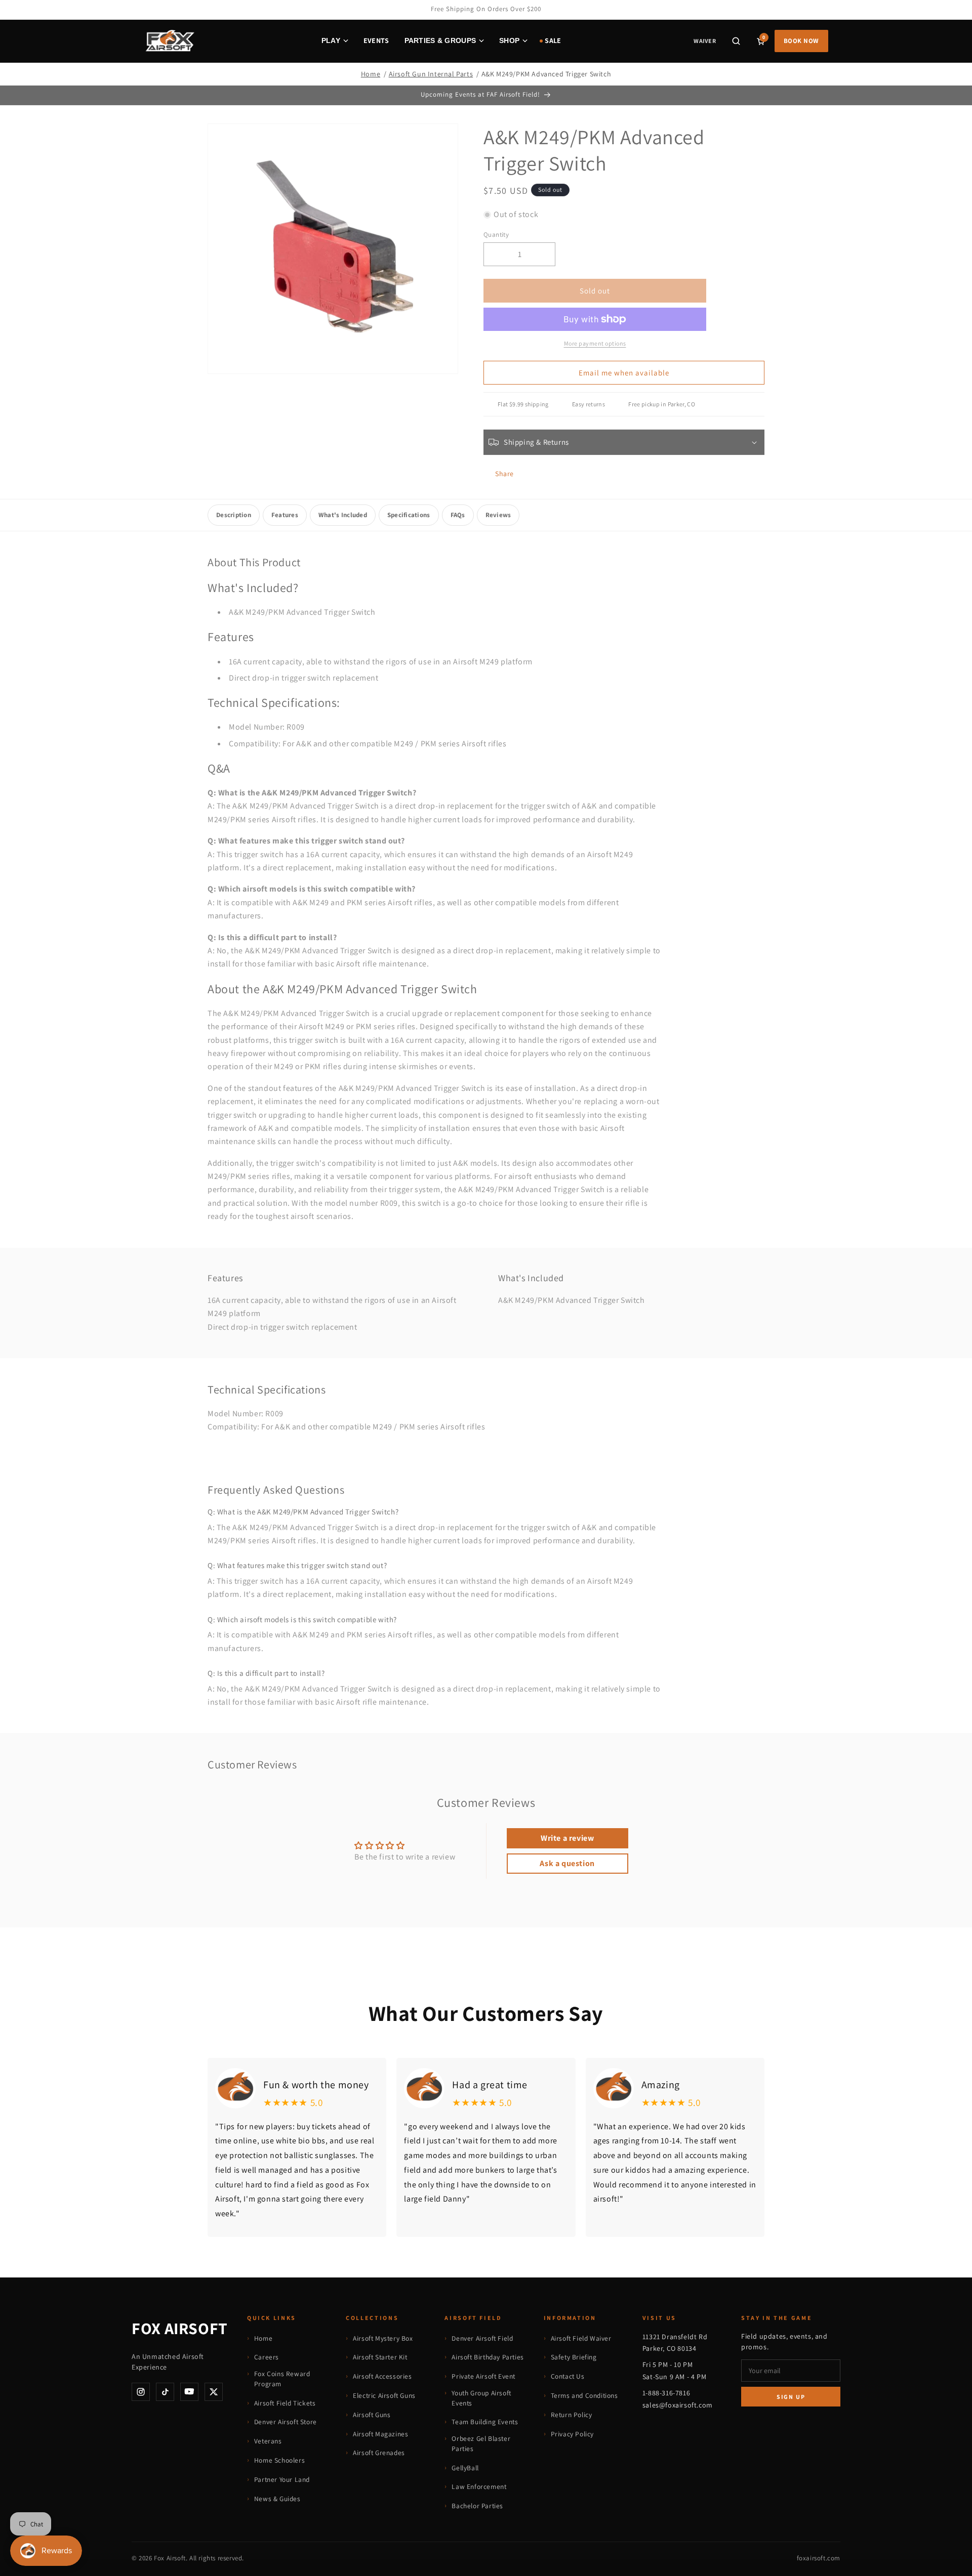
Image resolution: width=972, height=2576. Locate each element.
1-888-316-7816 (666, 2393)
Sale (553, 40)
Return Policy (572, 2415)
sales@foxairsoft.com (678, 2405)
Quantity (496, 235)
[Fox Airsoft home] (169, 41)
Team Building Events (485, 2422)
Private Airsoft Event (483, 2376)
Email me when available (624, 373)
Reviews (498, 515)
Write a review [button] (567, 1838)
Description (234, 515)
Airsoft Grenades (379, 2453)
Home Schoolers (279, 2460)
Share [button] (504, 474)
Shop (509, 40)
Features (285, 515)
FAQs (458, 515)
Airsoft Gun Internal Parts (431, 74)
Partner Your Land (282, 2479)
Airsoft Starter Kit (380, 2357)
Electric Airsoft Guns (384, 2395)
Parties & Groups (440, 40)
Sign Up (791, 2397)
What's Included (343, 515)
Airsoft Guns (372, 2415)
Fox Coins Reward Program (282, 2379)
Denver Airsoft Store (286, 2422)
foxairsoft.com (819, 2558)
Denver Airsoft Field (482, 2338)
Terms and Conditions (584, 2395)
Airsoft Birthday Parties (488, 2357)
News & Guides (277, 2499)
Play (331, 40)
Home (371, 74)
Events (376, 40)
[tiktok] (165, 2392)
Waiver (704, 41)
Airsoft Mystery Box (383, 2338)
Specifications (409, 515)
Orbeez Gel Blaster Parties (481, 2443)
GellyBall (465, 2468)
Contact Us (568, 2376)
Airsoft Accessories (382, 2376)
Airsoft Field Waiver (581, 2338)
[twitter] (214, 2392)
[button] (736, 41)
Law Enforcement (479, 2486)
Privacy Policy (572, 2434)
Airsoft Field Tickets (285, 2403)
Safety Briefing (574, 2357)
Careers (267, 2357)
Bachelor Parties (477, 2506)
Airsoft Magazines (380, 2434)
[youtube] (189, 2392)
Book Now (801, 41)
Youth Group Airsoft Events (481, 2398)
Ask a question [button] (567, 1863)
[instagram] (141, 2392)
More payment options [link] (595, 343)
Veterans (268, 2441)
